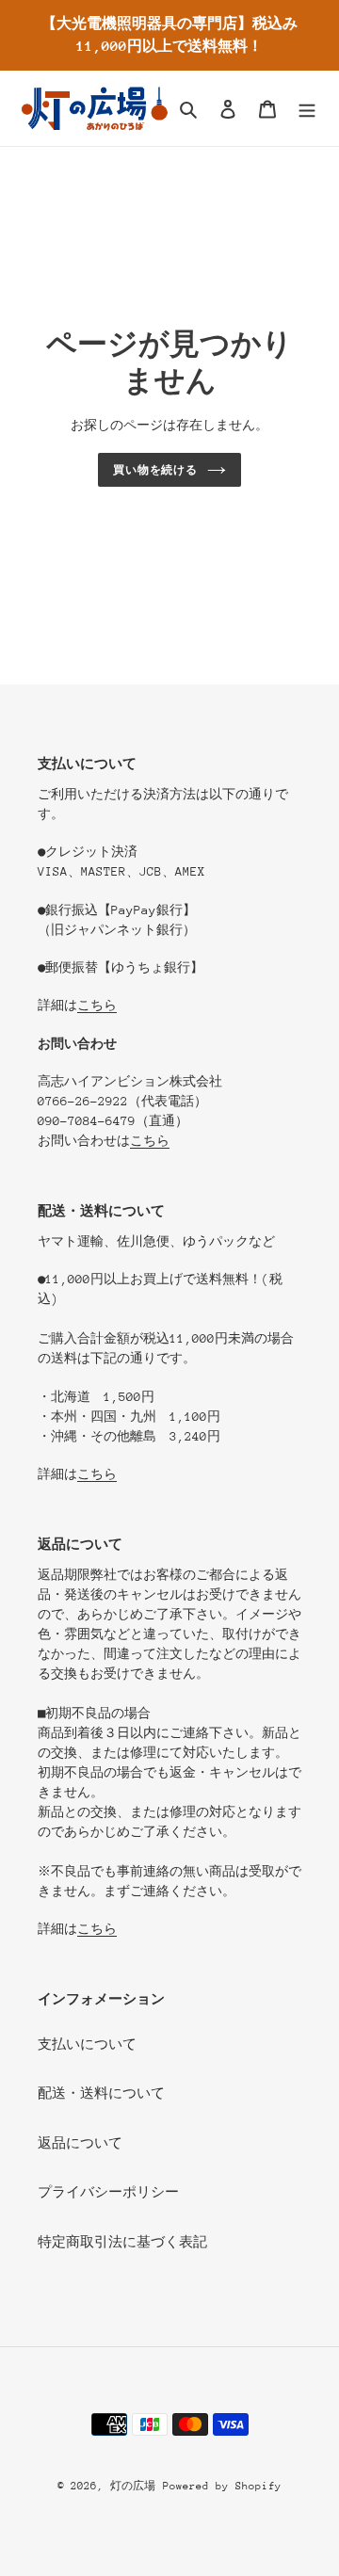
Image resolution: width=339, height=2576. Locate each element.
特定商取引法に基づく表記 (122, 2242)
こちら (97, 1005)
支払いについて (87, 2044)
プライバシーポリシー (108, 2192)
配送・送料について (101, 2093)
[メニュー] (307, 109)
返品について (80, 2143)
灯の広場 (133, 2486)
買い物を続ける (156, 470)
